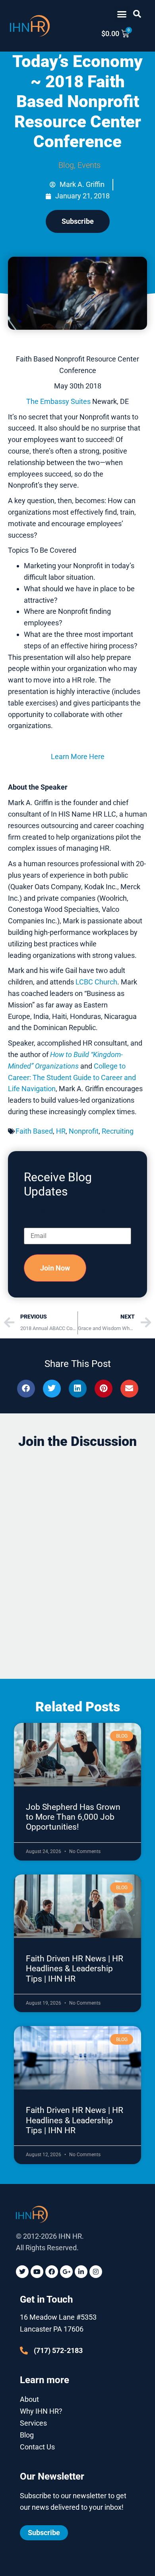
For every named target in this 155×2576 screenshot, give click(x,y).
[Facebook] (52, 2272)
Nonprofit (84, 1131)
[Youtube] (37, 2272)
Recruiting (118, 1131)
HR (61, 1131)
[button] (122, 14)
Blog (66, 165)
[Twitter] (22, 2272)
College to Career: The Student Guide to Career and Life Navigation (72, 1077)
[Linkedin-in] (81, 2272)
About (29, 2399)
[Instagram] (96, 2272)
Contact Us (37, 2447)
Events (89, 165)
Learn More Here (78, 756)
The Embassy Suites (58, 401)
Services (33, 2423)
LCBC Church (96, 982)
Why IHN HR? (41, 2411)
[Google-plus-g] (66, 2272)
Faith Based (34, 1131)
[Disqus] (77, 1556)
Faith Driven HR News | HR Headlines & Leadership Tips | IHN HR (75, 1969)
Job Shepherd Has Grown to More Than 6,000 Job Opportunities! (73, 1817)
